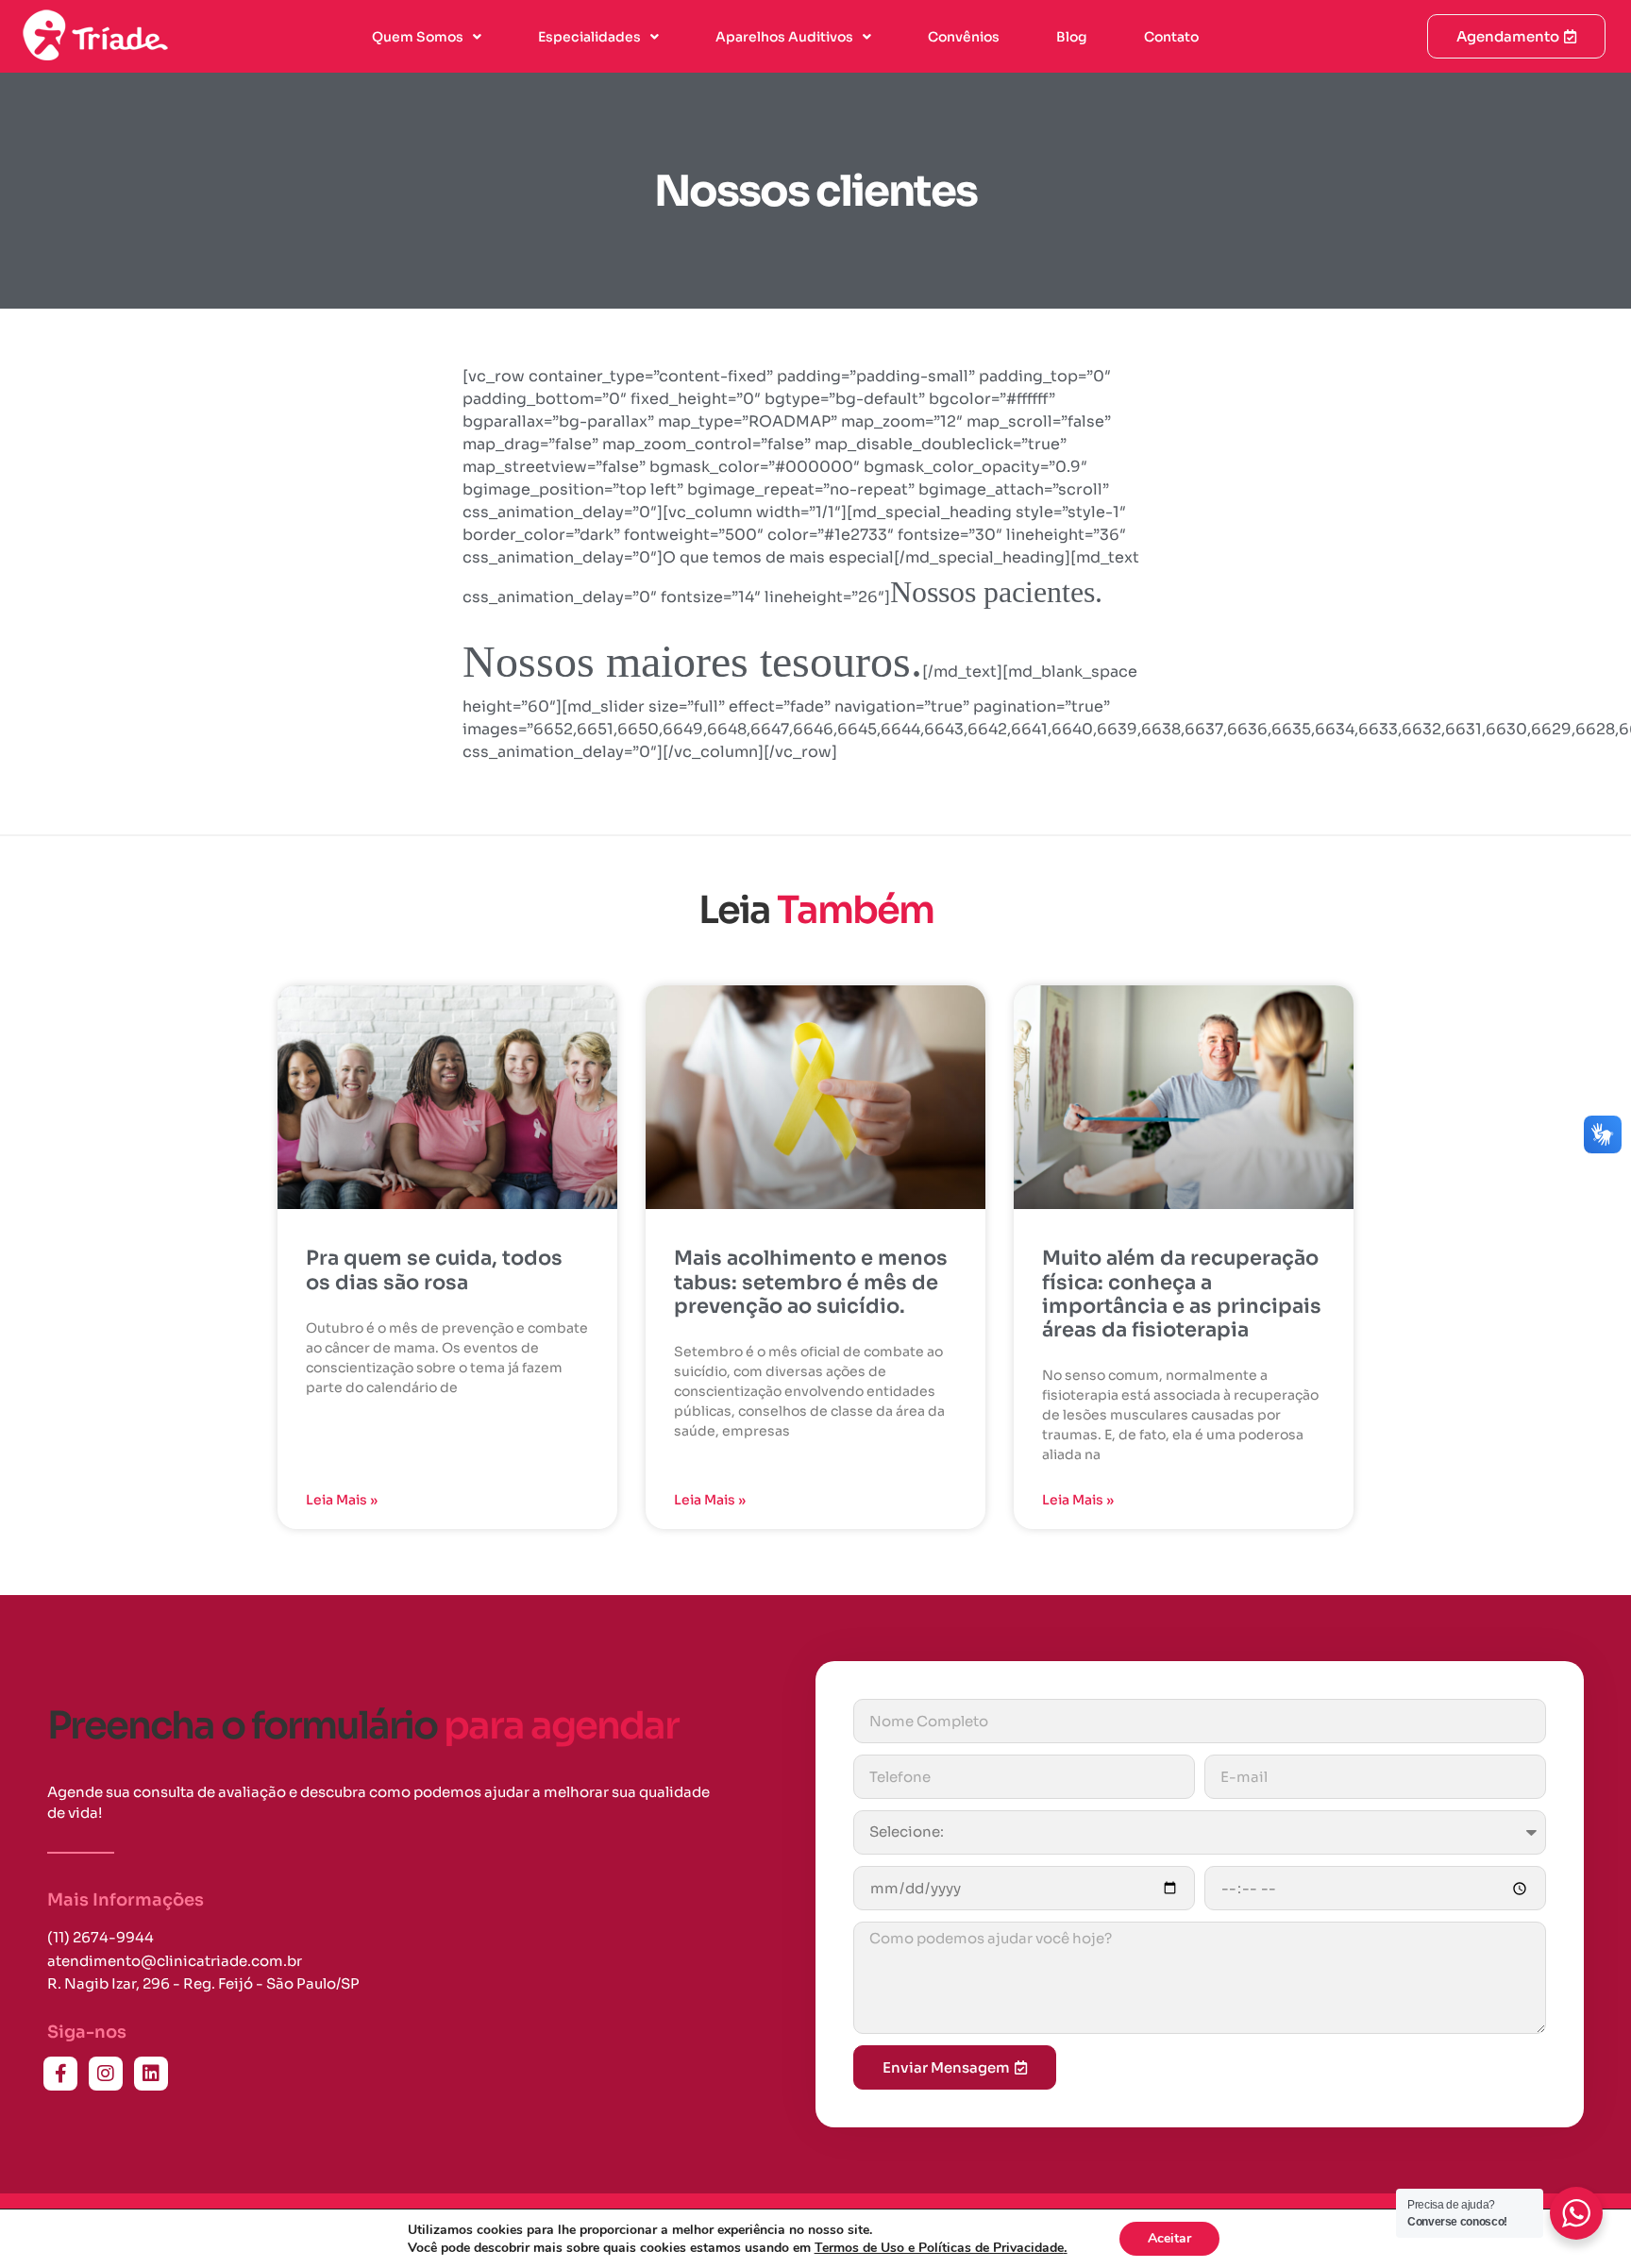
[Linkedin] (151, 2074)
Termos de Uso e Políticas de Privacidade (941, 2248)
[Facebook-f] (60, 2074)
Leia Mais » (342, 1500)
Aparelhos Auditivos (784, 37)
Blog (1072, 37)
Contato (1171, 37)
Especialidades (589, 37)
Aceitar (1169, 2238)
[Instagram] (106, 2074)
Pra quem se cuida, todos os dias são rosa (434, 1270)
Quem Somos (418, 37)
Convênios (964, 37)
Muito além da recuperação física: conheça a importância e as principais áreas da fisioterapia (1182, 1294)
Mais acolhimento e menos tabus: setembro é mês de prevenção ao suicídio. (811, 1282)
